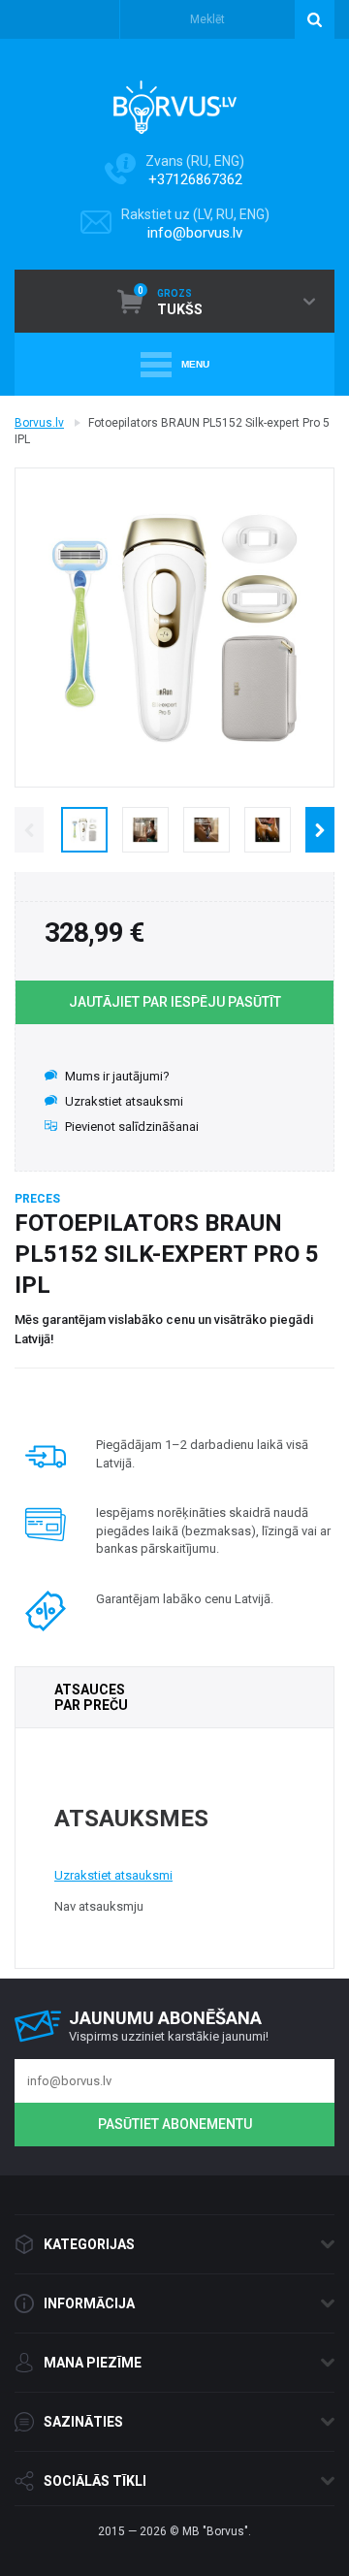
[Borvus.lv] (175, 101)
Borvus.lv (39, 423)
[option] (84, 830)
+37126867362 (195, 179)
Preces (37, 1199)
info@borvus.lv (195, 233)
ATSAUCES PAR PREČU (91, 1697)
